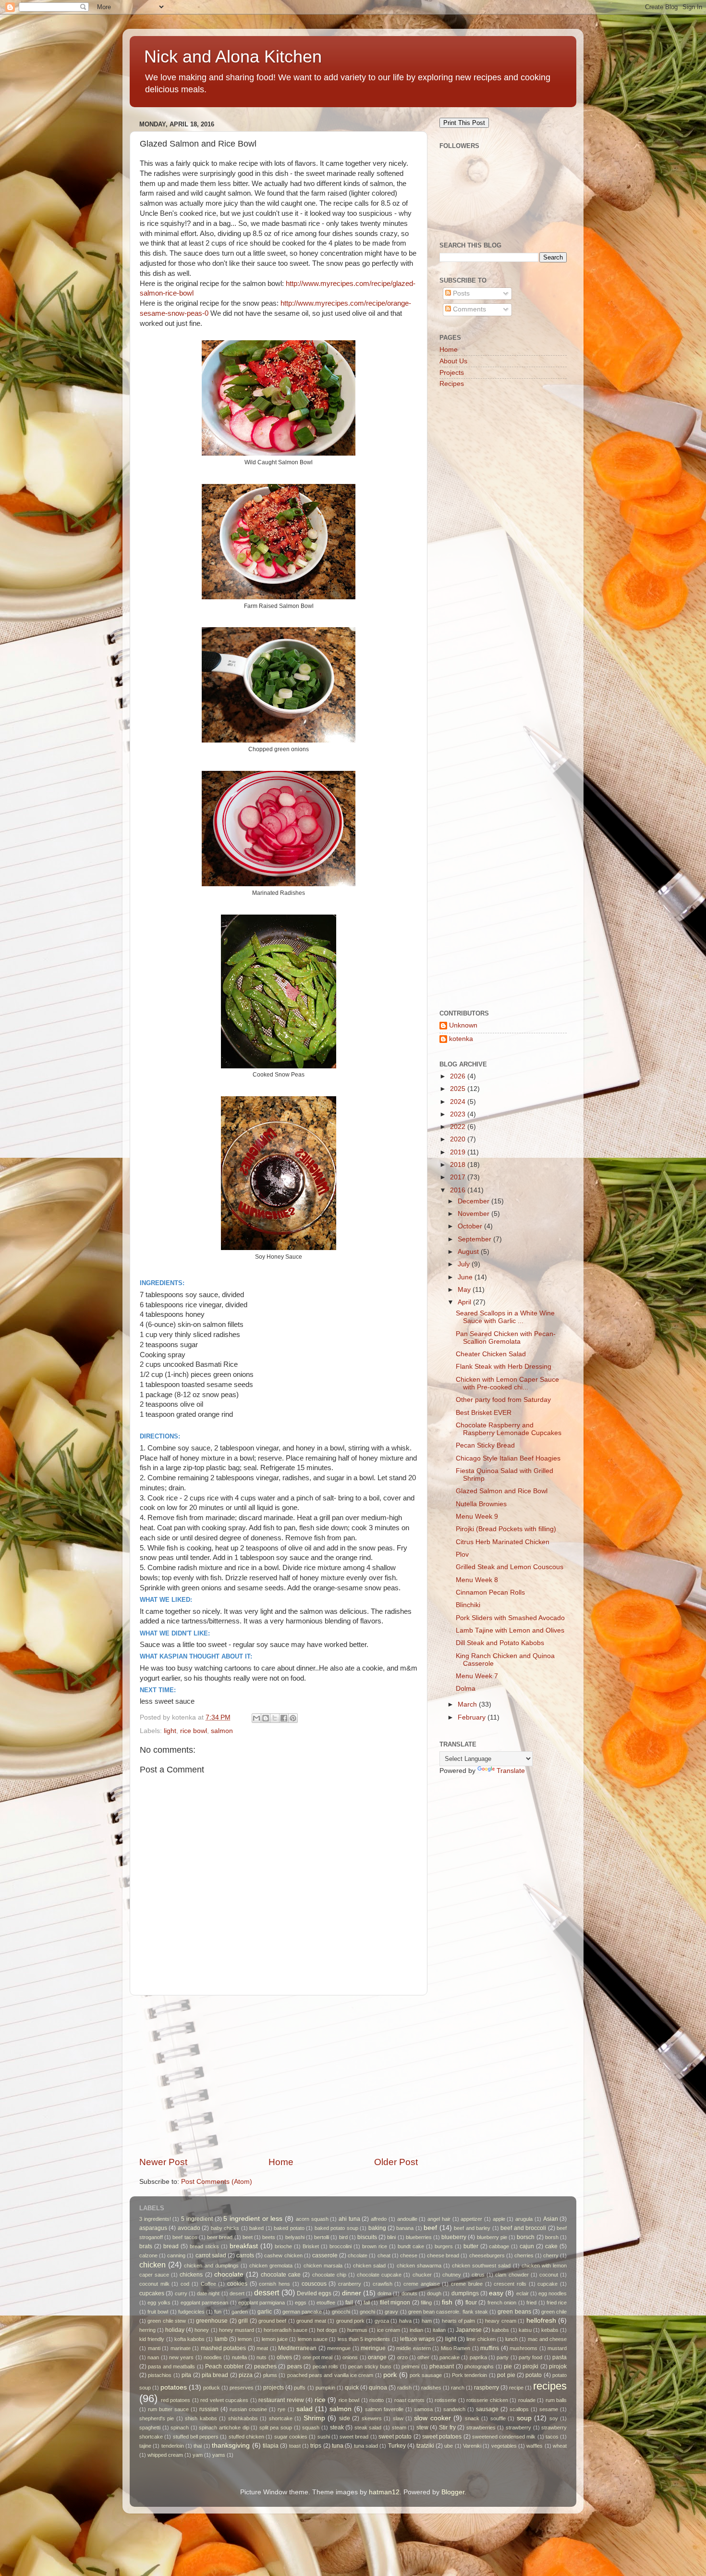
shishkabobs (243, 2418)
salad (304, 2409)
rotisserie (445, 2400)
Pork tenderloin (469, 2375)
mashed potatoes (224, 2348)
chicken (152, 2265)
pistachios (160, 2375)
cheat (384, 2255)
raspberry (487, 2388)
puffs (300, 2388)
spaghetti (150, 2427)
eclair (523, 2293)
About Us (453, 361)
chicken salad (369, 2266)
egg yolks (159, 2303)
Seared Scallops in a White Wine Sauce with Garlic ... (505, 1317)
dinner (352, 2293)
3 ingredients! (155, 2219)
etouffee (326, 2303)
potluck (212, 2388)
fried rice (557, 2303)
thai (198, 2446)
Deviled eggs (314, 2293)
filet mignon (395, 2303)
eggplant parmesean (204, 2303)
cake (551, 2246)
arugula (524, 2219)
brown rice (375, 2246)
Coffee (208, 2284)
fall (367, 2303)
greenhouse (212, 2321)
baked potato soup (336, 2228)
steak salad (368, 2427)
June (466, 1277)
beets (269, 2237)
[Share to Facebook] (284, 1718)
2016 (459, 1190)
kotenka (461, 1039)
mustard (557, 2348)
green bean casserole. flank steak (448, 2312)
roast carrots (410, 2400)
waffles (535, 2446)
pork (390, 2375)
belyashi (295, 2237)
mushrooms (523, 2348)
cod (185, 2284)
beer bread (220, 2237)
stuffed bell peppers (196, 2437)
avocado (189, 2228)
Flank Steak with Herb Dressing (504, 1367)
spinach (180, 2427)
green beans (514, 2312)
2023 (459, 1114)
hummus (357, 2330)
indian (416, 2330)
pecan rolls (325, 2366)
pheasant (442, 2366)
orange (377, 2357)
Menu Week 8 (477, 1580)
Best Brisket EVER (484, 1413)
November (475, 1214)
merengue (339, 2348)
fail (349, 2303)
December (475, 1201)
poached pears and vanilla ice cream (330, 2375)
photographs (479, 2366)
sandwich (454, 2409)
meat (262, 2348)
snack (472, 2418)
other (423, 2357)
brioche (283, 2246)
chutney (452, 2275)
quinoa (378, 2388)
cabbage (499, 2246)
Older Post (396, 2162)
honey (202, 2330)
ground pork (350, 2321)
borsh (552, 2237)
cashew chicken (283, 2255)
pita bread (215, 2375)
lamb (221, 2339)
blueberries (419, 2237)
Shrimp (314, 2418)
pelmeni (410, 2366)
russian (209, 2409)
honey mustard (237, 2330)
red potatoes (176, 2400)
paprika (478, 2357)
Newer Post (163, 2162)
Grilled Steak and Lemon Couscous (510, 1567)
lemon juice (275, 2339)
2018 (459, 1165)
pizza (246, 2375)
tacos (552, 2437)
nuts (262, 2357)
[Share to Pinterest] (293, 1718)
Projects (452, 373)
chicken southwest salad (481, 2266)
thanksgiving (231, 2446)
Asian (551, 2219)
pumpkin (325, 2388)
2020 (459, 1139)
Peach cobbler (224, 2366)
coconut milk (154, 2284)
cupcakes (152, 2293)
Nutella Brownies (481, 1504)
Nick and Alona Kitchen (233, 56)
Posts (460, 293)
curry (181, 2293)
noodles (213, 2357)
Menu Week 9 (477, 1517)
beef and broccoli (523, 2228)
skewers (372, 2418)
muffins (490, 2348)
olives (284, 2357)
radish (404, 2388)
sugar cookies (291, 2437)
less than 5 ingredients (364, 2339)
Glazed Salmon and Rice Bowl (502, 1491)
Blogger (453, 2492)
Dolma (466, 1689)
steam (399, 2427)
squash (311, 2427)
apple (499, 2219)
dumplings (465, 2293)
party (503, 2357)
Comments (469, 309)
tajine (145, 2446)
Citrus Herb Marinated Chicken (503, 1542)
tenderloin (173, 2446)
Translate (511, 1771)
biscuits (367, 2237)
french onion (502, 2303)
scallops (519, 2409)
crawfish (383, 2284)
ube (449, 2446)
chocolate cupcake (379, 2275)
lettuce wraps (417, 2339)
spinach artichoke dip (224, 2427)
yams (219, 2455)
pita (186, 2375)
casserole (325, 2255)
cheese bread (443, 2255)
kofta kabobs (189, 2339)
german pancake (302, 2312)
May (465, 1290)
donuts (409, 2293)
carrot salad (211, 2255)
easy (496, 2293)
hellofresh (541, 2321)
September (475, 1239)
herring (147, 2330)
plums (270, 2375)
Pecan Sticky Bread (485, 1445)
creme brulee (467, 2284)
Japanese (469, 2330)
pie (508, 2366)
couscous (314, 2284)
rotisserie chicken (487, 2400)
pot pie (506, 2375)
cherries (524, 2255)
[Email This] (256, 1718)
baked (256, 2228)
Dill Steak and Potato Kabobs (500, 1643)
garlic (265, 2312)
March (468, 1704)
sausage (487, 2409)
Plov (462, 1554)
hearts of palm (459, 2321)
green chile (554, 2312)
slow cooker (432, 2418)
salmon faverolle (384, 2409)
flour (471, 2303)
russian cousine (248, 2409)
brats (146, 2246)
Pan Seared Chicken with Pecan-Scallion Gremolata (506, 1338)
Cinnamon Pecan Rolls (490, 1592)
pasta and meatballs (171, 2366)
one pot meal (318, 2357)
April (465, 1302)
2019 (459, 1152)
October (471, 1226)
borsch (526, 2237)
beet (248, 2237)
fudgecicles (191, 2312)
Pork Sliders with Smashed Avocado (510, 1618)
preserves (242, 2388)
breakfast (244, 2246)
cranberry (350, 2284)
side (345, 2418)
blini (391, 2237)
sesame (549, 2409)
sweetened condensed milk (504, 2437)
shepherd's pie (157, 2418)
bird (343, 2237)
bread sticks (204, 2246)
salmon (222, 1731)
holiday (175, 2330)
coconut (549, 2275)
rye (281, 2409)
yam (198, 2455)
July (465, 1264)
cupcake (548, 2284)
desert (237, 2293)
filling (426, 2303)
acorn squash (312, 2219)
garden (240, 2312)
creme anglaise (422, 2284)
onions (350, 2357)
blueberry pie (492, 2237)
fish (447, 2302)
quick (352, 2388)
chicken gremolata (271, 2266)
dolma (384, 2293)
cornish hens (274, 2284)
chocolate (229, 2274)
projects (274, 2388)
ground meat (311, 2321)
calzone (148, 2255)
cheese (409, 2255)
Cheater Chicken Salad (491, 1354)
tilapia (271, 2446)
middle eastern (414, 2348)
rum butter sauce (168, 2409)
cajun (527, 2246)
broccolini (341, 2246)
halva (405, 2321)
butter (471, 2246)
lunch (511, 2339)
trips (316, 2446)
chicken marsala (323, 2266)
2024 (459, 1102)
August (469, 1252)
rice (320, 2400)
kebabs (550, 2330)
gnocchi (341, 2312)
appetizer (471, 2219)
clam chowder (512, 2275)
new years (181, 2357)
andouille (407, 2219)
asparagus (153, 2228)
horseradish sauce (286, 2330)
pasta (560, 2357)
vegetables (504, 2446)
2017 (459, 1177)
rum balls (556, 2400)
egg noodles (553, 2293)
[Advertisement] (279, 2076)
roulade (527, 2400)
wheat (560, 2446)
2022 (459, 1127)
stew (422, 2427)
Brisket (311, 2246)
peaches (265, 2366)
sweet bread (354, 2437)
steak (337, 2427)
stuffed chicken (246, 2437)
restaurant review (281, 2400)
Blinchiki (468, 1605)
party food (530, 2357)
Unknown (463, 1025)
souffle (498, 2418)
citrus (478, 2275)
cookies (237, 2284)
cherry (551, 2255)
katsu (525, 2330)
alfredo (379, 2219)
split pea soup (276, 2427)
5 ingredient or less (253, 2219)
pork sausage (426, 2375)
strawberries (481, 2427)
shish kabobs (201, 2418)
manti (154, 2348)
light (170, 1731)
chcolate (358, 2255)
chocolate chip (329, 2275)
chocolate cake (281, 2275)
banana (405, 2228)
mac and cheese (548, 2339)
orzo (402, 2357)
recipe (516, 2388)
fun (218, 2312)
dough (434, 2293)
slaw (398, 2418)
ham (427, 2321)
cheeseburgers (487, 2255)
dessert (267, 2292)
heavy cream (500, 2321)
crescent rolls (510, 2284)
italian (439, 2330)
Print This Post (464, 123)
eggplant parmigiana (262, 2303)
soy (554, 2418)
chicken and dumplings (211, 2266)
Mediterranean (297, 2348)
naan (153, 2357)
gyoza (382, 2321)
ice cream (389, 2330)
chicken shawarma (419, 2266)
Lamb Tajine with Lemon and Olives (510, 1630)
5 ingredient (197, 2219)
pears (295, 2366)
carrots (245, 2255)
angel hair (439, 2219)
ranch (458, 2388)
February (473, 1717)
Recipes (452, 384)
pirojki (530, 2366)
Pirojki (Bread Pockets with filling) (506, 1529)
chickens (191, 2275)
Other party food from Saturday (503, 1400)
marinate (181, 2348)
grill (243, 2321)
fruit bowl (158, 2312)
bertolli (322, 2237)
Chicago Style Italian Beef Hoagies (508, 1458)
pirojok (558, 2366)
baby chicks (225, 2228)
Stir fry (447, 2427)
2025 (459, 1089)
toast (295, 2446)
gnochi (367, 2312)
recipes (550, 2386)
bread (171, 2246)
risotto (377, 2400)
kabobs (500, 2330)
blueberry (454, 2237)
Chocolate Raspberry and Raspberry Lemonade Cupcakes (509, 1429)
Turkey (397, 2446)
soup (524, 2418)
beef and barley (472, 2228)
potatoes (174, 2387)
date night (208, 2293)
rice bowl (194, 1731)
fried (531, 2303)
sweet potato (395, 2437)
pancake (450, 2357)
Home (281, 2162)
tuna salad (366, 2446)
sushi (324, 2437)
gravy (391, 2312)
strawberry (518, 2427)
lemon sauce (313, 2339)
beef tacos (185, 2237)
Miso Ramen (456, 2348)
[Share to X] (275, 1718)
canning (176, 2255)
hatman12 (384, 2492)
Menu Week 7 (477, 1676)
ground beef (272, 2321)
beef (430, 2228)
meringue (373, 2348)
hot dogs (327, 2330)
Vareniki (472, 2446)
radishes (431, 2388)
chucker (422, 2275)
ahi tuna (349, 2219)
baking (377, 2228)
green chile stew (167, 2321)
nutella (239, 2357)
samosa (423, 2409)
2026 (459, 1076)
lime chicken (481, 2339)
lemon (245, 2339)
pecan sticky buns (370, 2366)
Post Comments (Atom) (217, 2182)
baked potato (289, 2228)
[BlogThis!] (266, 1718)
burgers (444, 2246)
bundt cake (411, 2246)
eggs (301, 2303)
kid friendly (152, 2339)
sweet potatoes (442, 2437)
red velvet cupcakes (224, 2400)
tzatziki (425, 2446)
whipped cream (165, 2455)
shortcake (281, 2418)
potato (534, 2375)
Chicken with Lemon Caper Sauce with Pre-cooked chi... (507, 1383)
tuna (338, 2446)
